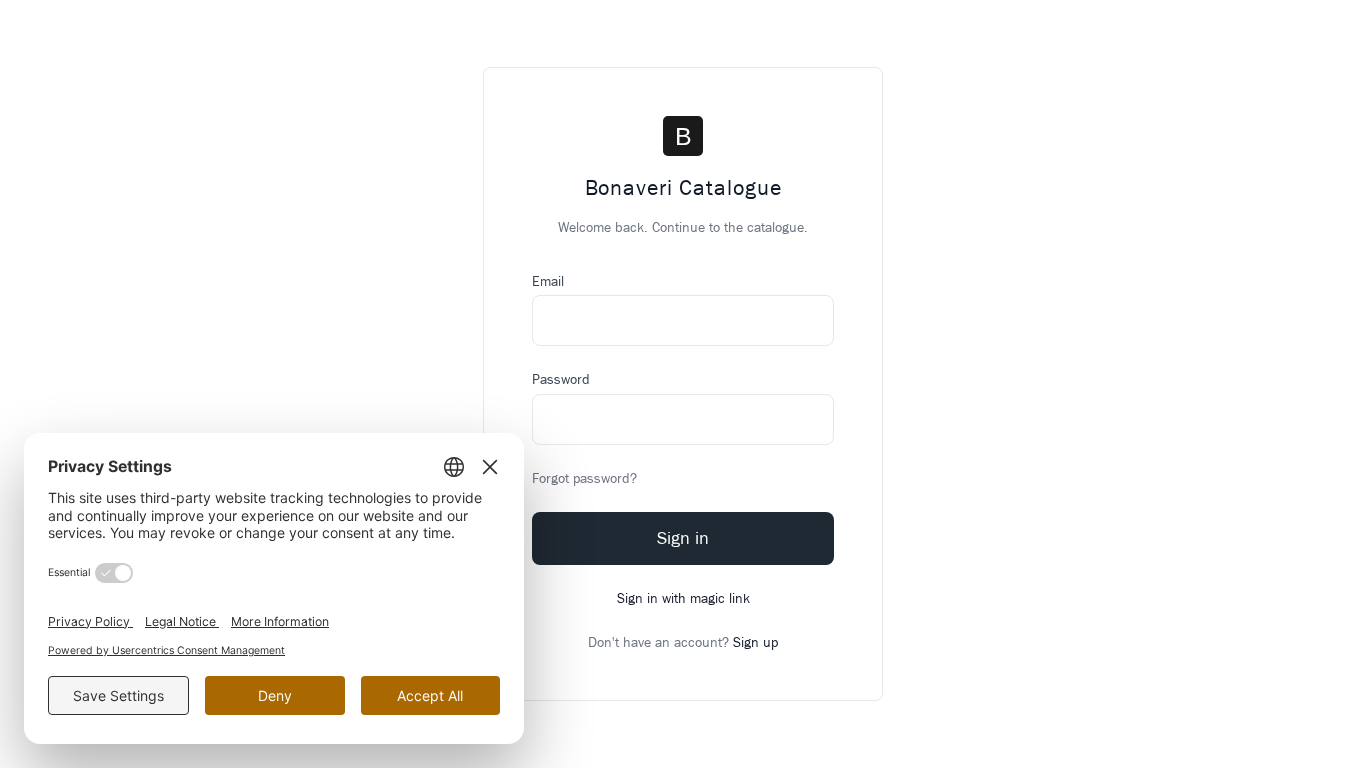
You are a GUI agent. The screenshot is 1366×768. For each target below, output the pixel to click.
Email (548, 281)
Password (561, 379)
